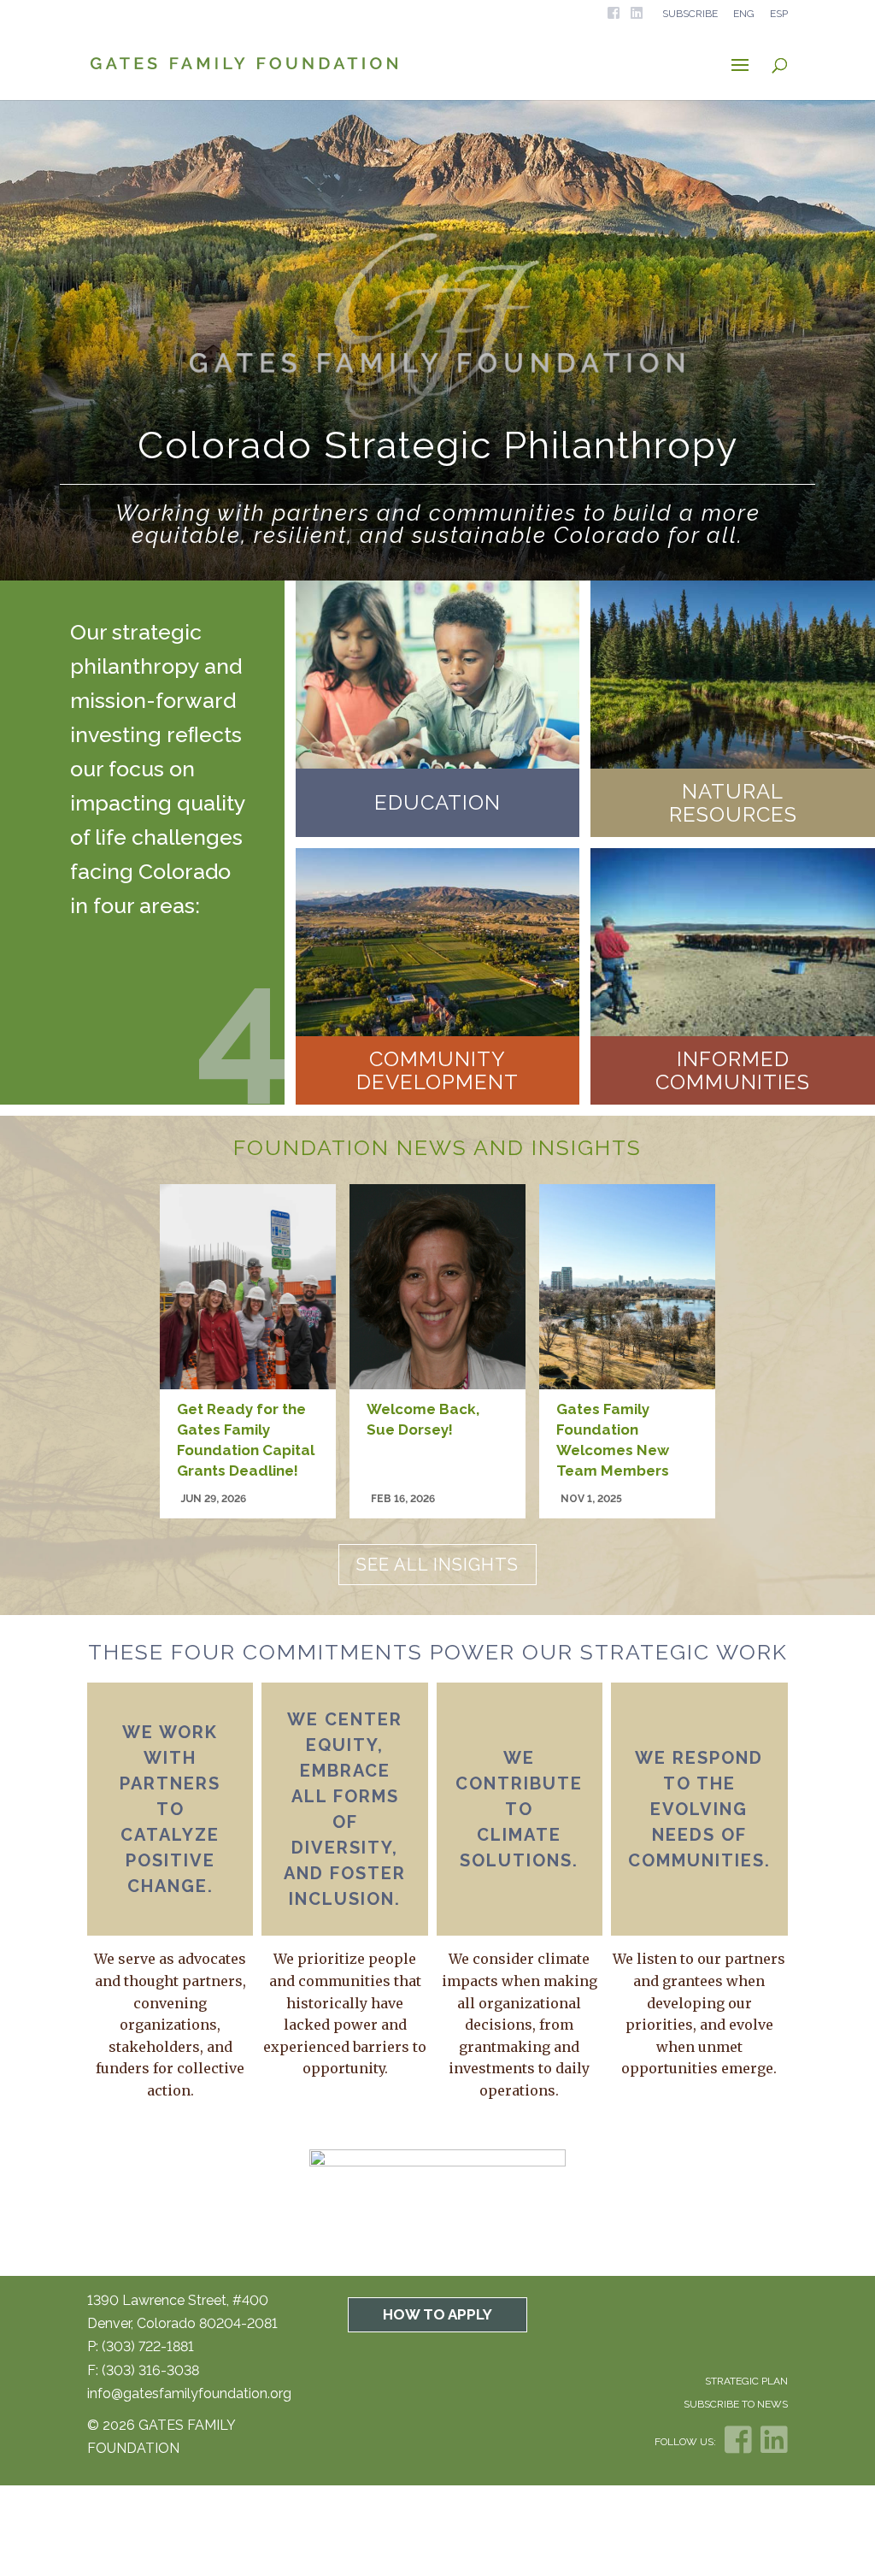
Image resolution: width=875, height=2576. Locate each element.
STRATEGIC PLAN (746, 2381)
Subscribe (690, 14)
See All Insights (437, 1565)
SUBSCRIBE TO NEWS (736, 2404)
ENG (744, 14)
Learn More (437, 829)
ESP (779, 14)
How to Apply (437, 2314)
